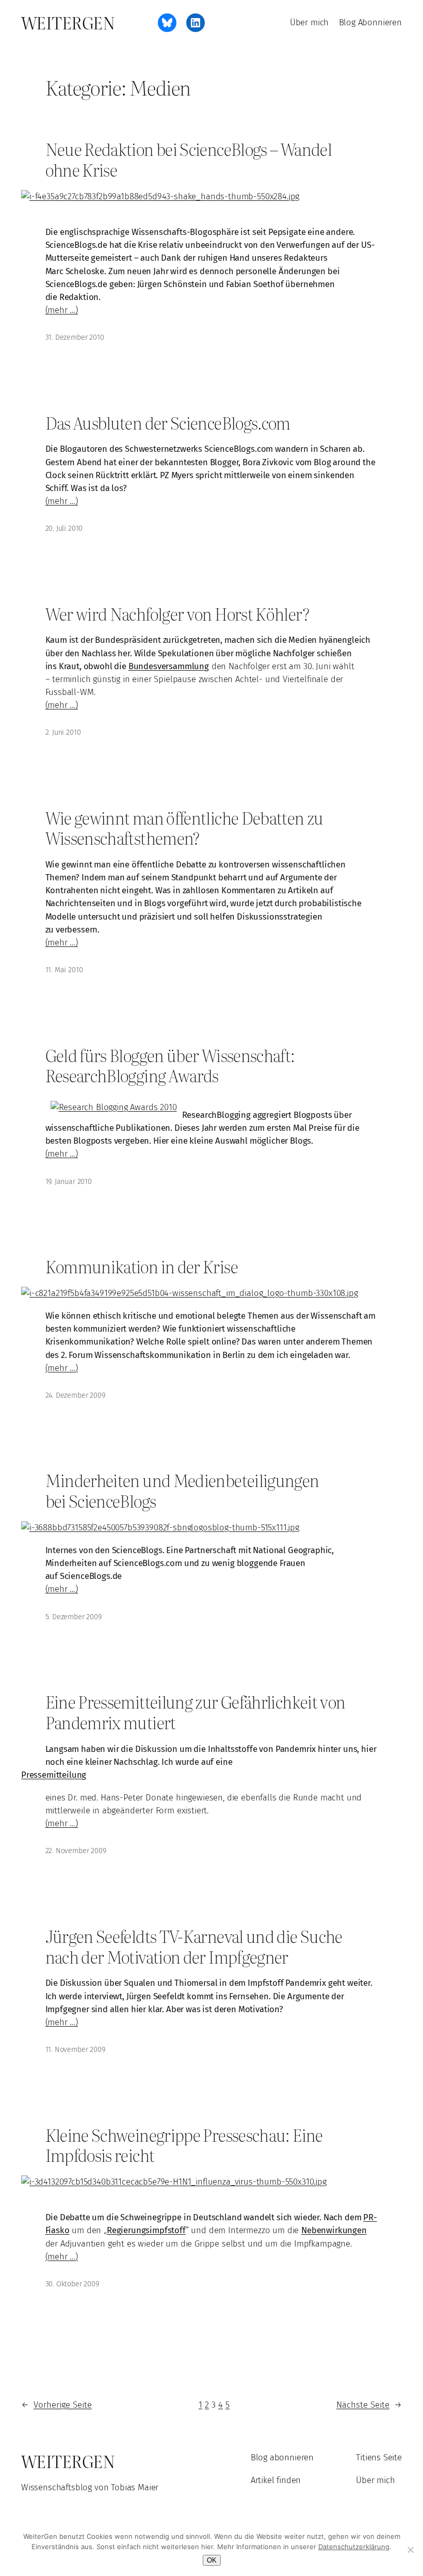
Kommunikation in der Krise (142, 1267)
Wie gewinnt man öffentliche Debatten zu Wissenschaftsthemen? (184, 828)
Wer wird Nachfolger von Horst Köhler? (177, 614)
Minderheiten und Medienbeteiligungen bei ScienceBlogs (182, 1490)
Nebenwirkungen (334, 2230)
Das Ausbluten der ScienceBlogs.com (168, 423)
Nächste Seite (369, 2405)
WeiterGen (68, 22)
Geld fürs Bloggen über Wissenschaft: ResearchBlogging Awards (170, 1065)
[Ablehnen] (410, 2550)
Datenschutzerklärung (354, 2547)
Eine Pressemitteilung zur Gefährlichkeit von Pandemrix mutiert (196, 1712)
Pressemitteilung (54, 1775)
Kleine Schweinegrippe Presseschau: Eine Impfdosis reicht (184, 2145)
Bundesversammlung (169, 666)
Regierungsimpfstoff (146, 2230)
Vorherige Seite (56, 2405)
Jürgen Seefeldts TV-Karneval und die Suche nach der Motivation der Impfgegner (194, 1946)
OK (212, 2560)
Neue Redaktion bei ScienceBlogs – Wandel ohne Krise (189, 159)
